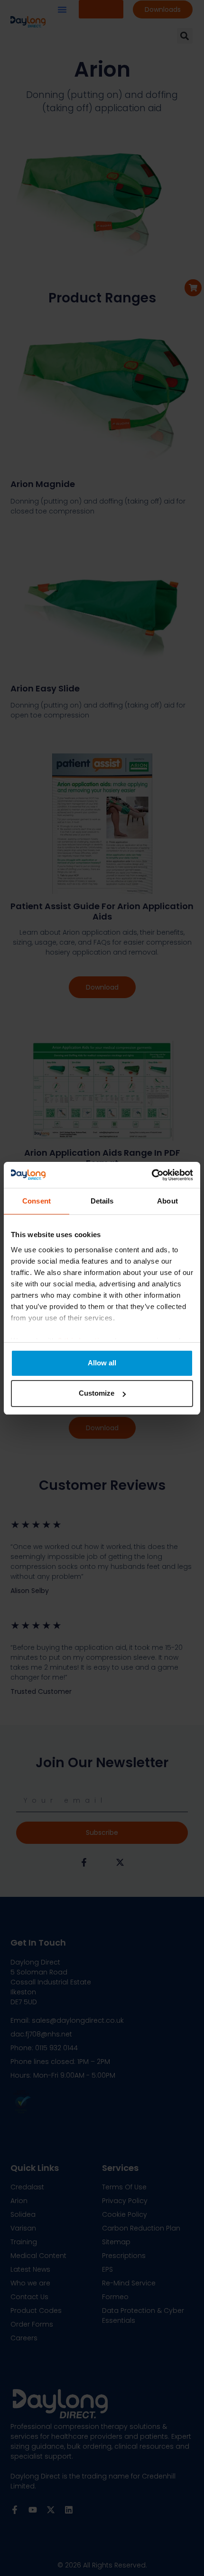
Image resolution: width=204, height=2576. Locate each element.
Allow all (102, 1363)
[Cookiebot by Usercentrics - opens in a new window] (152, 1175)
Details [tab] (102, 1201)
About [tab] (167, 1201)
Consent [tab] (37, 1201)
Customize (97, 1393)
